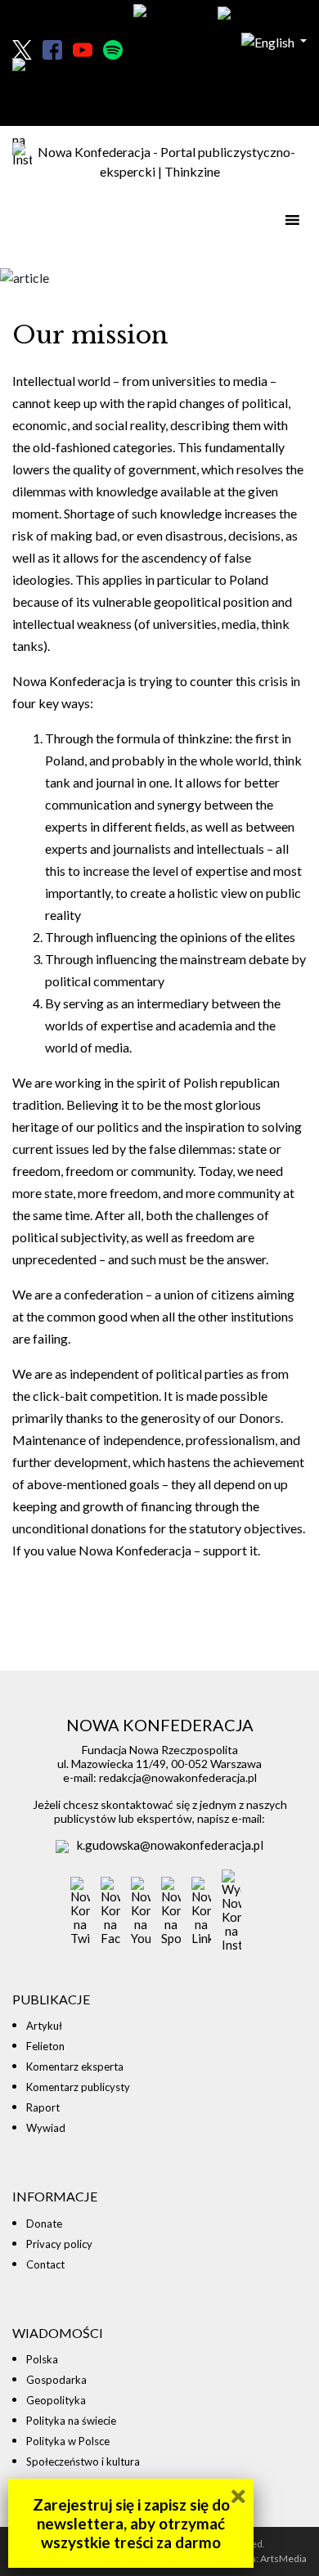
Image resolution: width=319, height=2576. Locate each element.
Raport (43, 2107)
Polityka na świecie (71, 2421)
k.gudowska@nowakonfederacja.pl (170, 1845)
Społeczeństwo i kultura (83, 2462)
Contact (45, 2264)
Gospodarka (56, 2380)
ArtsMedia (283, 2558)
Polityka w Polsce (68, 2441)
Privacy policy (59, 2244)
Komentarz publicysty (78, 2087)
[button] (274, 40)
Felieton (45, 2046)
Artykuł (44, 2026)
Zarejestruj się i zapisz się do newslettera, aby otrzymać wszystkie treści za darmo (131, 2523)
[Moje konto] (257, 14)
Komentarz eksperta (75, 2067)
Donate (44, 2224)
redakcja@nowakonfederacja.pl (178, 1777)
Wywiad (46, 2128)
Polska (42, 2359)
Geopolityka (56, 2400)
